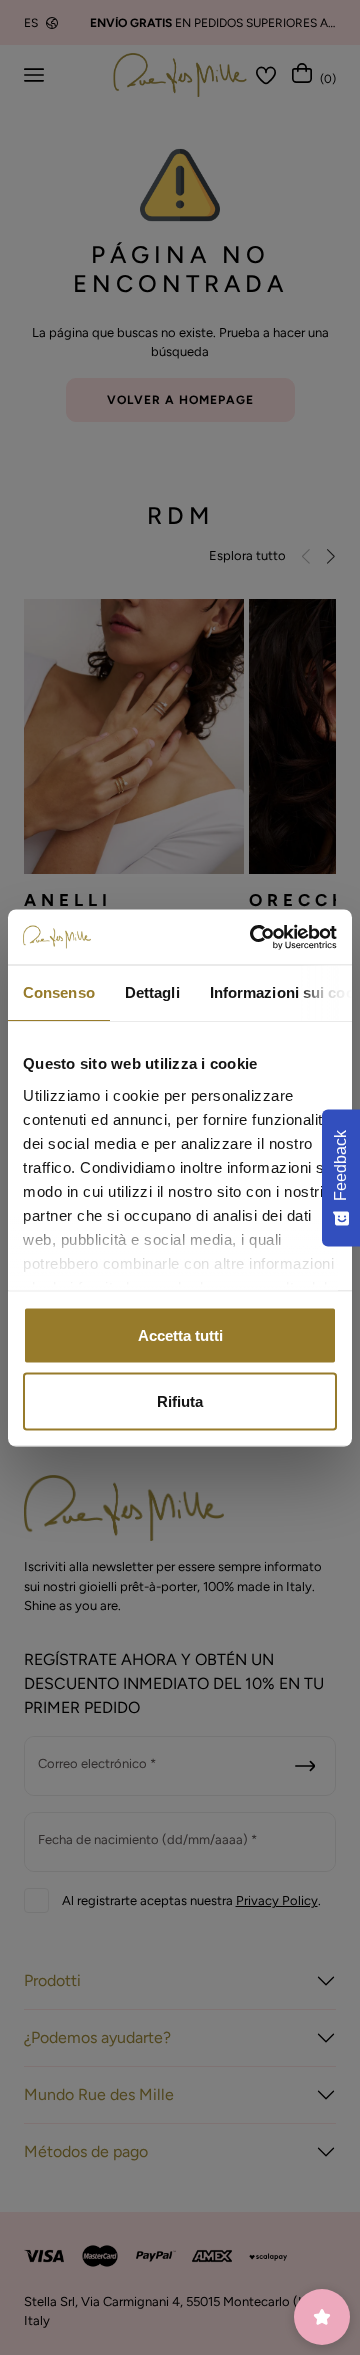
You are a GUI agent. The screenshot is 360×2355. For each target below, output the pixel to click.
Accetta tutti (180, 1335)
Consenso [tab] (59, 992)
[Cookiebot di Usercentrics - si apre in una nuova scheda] (254, 937)
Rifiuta (180, 1400)
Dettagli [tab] (152, 992)
